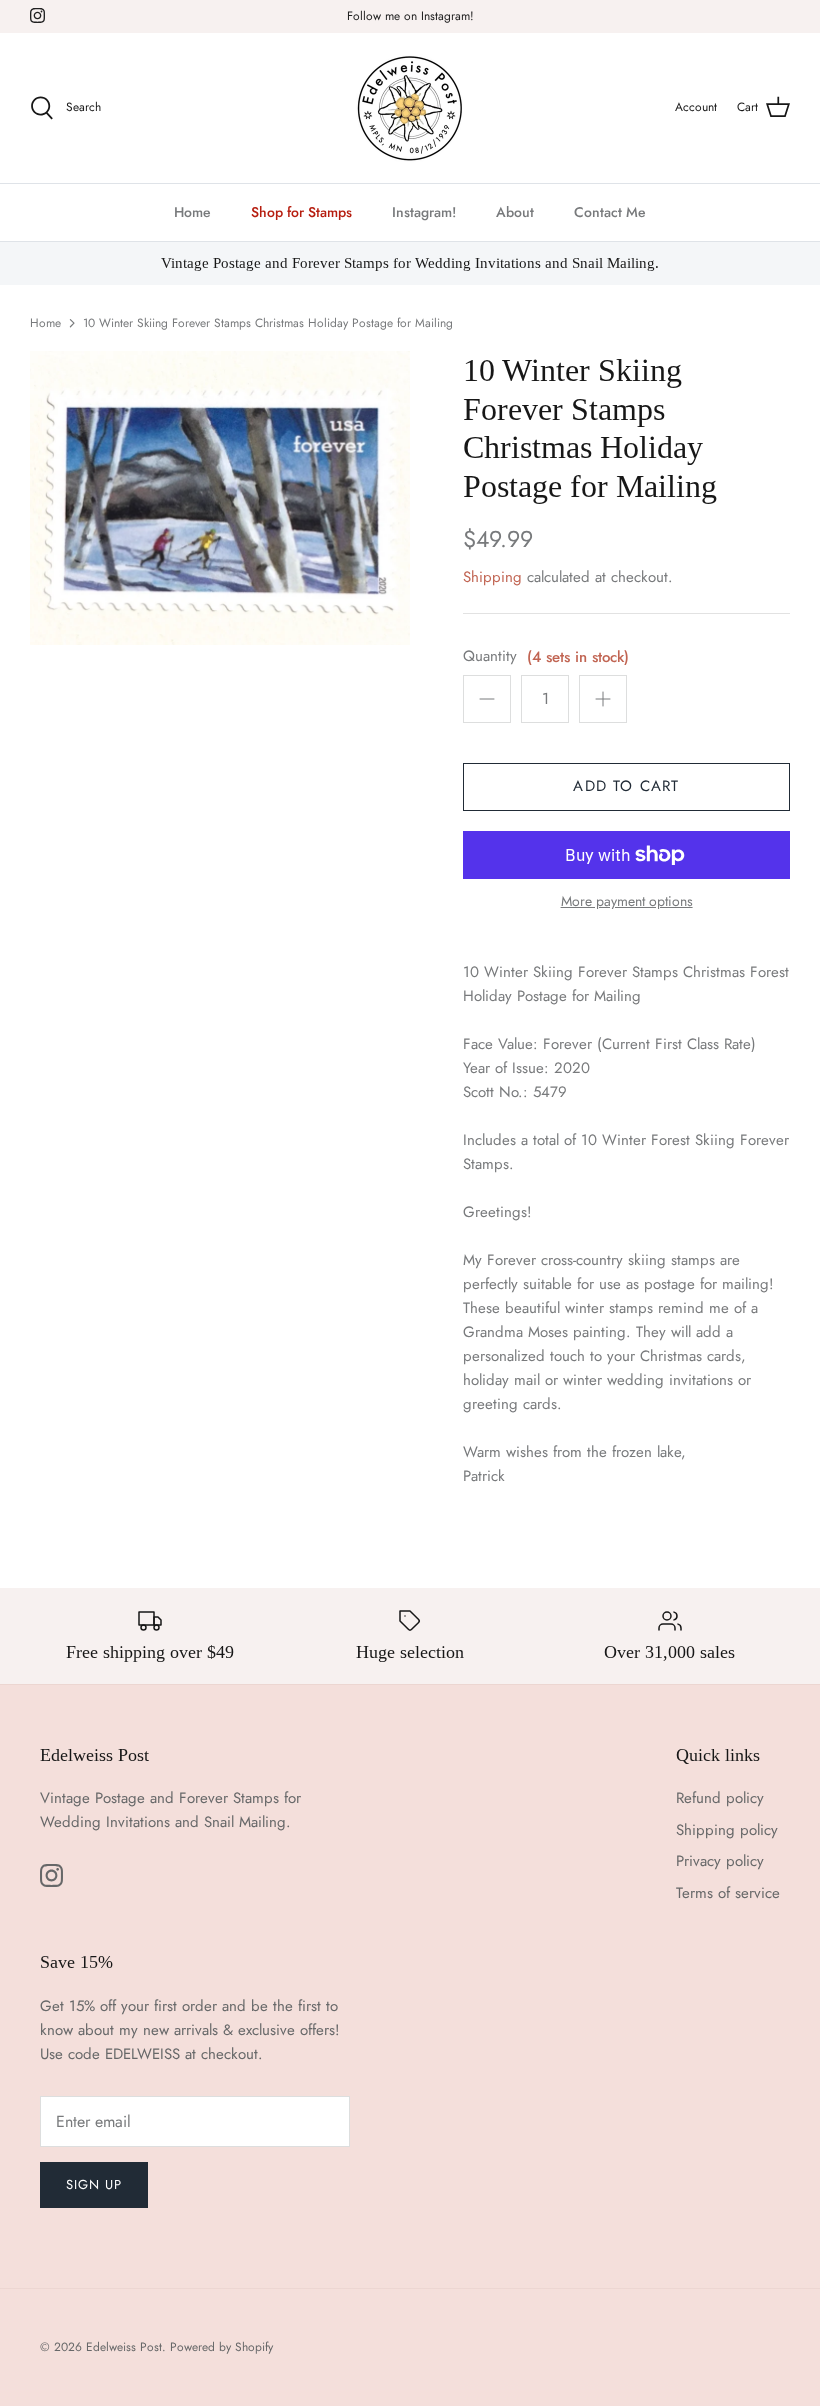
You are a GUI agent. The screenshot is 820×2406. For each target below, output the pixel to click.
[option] (220, 497)
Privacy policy (720, 1861)
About (515, 212)
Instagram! (424, 212)
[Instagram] (37, 15)
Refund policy (720, 1798)
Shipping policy (727, 1830)
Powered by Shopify (221, 2347)
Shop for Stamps (301, 212)
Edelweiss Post (124, 2347)
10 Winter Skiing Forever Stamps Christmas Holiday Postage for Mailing (268, 323)
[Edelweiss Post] (410, 108)
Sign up (94, 2184)
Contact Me (610, 212)
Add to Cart (626, 786)
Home (192, 212)
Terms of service (728, 1893)
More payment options (627, 901)
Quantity (490, 656)
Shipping (492, 577)
